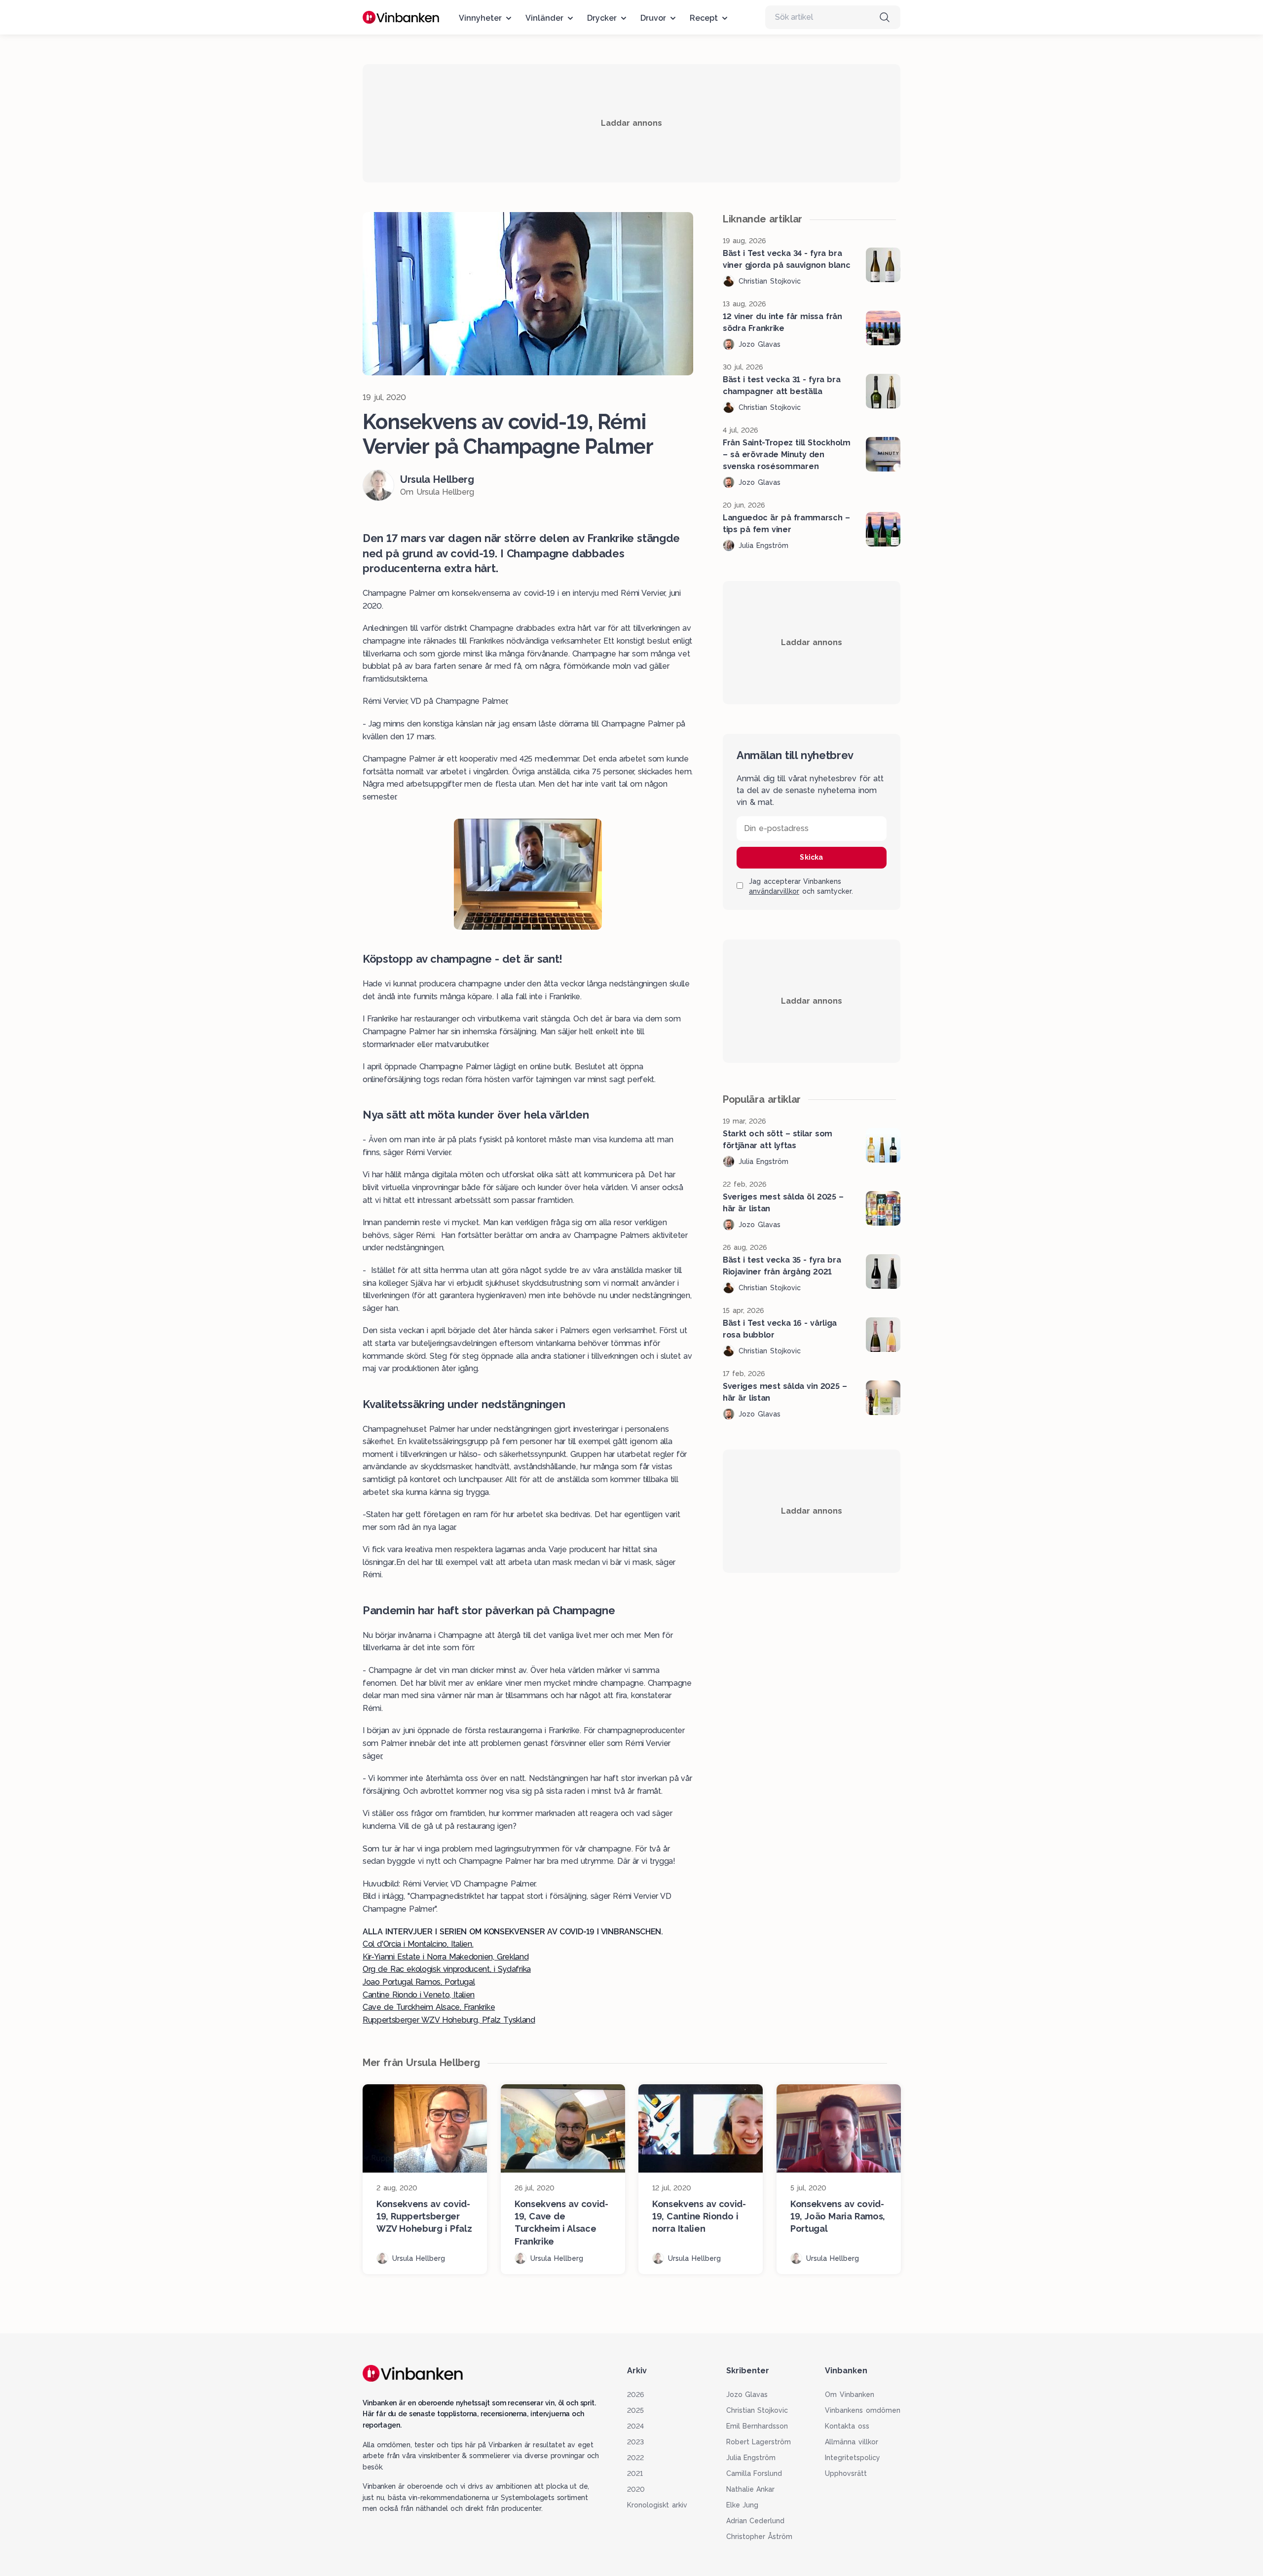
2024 (635, 2426)
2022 (635, 2458)
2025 (635, 2410)
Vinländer (544, 18)
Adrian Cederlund (756, 2521)
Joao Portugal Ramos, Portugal (419, 1982)
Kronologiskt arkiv (657, 2505)
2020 (636, 2489)
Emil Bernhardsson (757, 2426)
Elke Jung (743, 2505)
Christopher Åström (760, 2537)
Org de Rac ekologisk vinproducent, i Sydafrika (447, 1969)
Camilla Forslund (754, 2473)
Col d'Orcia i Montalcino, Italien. (418, 1944)
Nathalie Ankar (751, 2489)
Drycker (602, 18)
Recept (704, 18)
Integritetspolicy (853, 2458)
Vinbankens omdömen (863, 2410)
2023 (635, 2442)
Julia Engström (751, 2458)
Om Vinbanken (850, 2395)
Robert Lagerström (759, 2442)
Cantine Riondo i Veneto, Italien (419, 1995)
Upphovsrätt (846, 2473)
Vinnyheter (480, 18)
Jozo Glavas (747, 2395)
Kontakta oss (847, 2426)
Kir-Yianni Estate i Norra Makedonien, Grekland (446, 1957)
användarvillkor (774, 891)
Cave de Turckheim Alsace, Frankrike (429, 2007)
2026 (635, 2395)
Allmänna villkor (852, 2442)
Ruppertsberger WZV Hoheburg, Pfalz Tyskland (449, 2020)
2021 (635, 2473)
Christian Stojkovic (757, 2410)
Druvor (653, 18)
